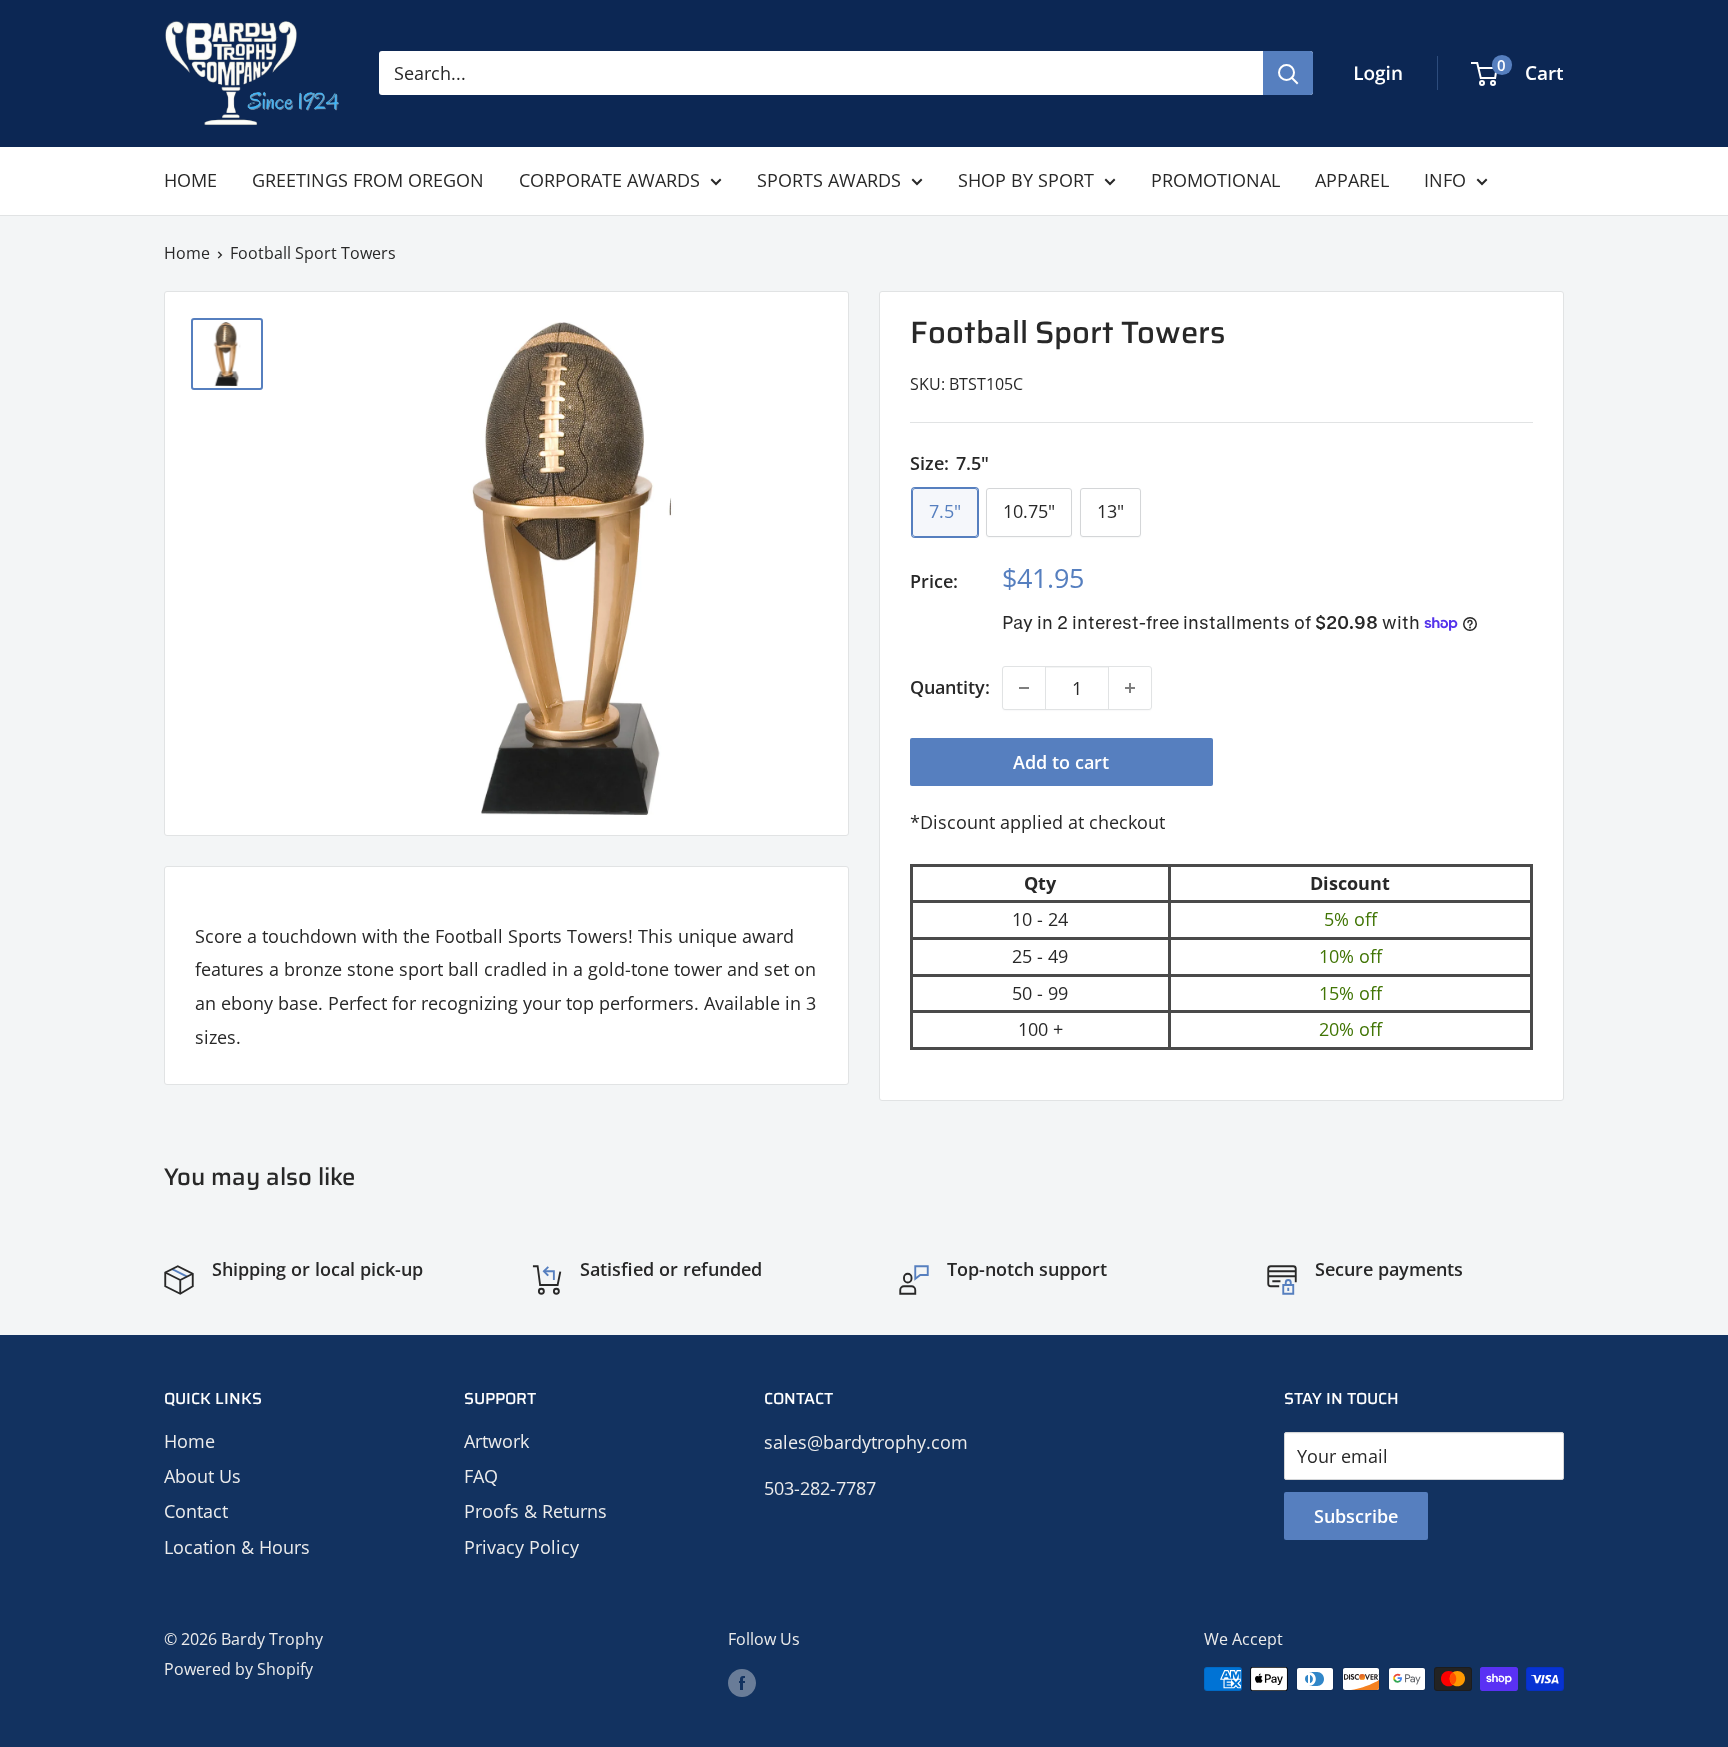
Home (187, 253)
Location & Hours (237, 1547)
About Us (202, 1476)
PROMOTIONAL (1215, 180)
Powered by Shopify (238, 1669)
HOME (190, 180)
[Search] (1288, 73)
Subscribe (1356, 1516)
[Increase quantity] (1130, 688)
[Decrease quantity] (1024, 688)
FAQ (481, 1476)
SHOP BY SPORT (1026, 180)
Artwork (496, 1441)
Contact (196, 1511)
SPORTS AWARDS (829, 180)
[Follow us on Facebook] (742, 1682)
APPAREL (1352, 180)
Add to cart (1061, 762)
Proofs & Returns (535, 1511)
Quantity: (950, 687)
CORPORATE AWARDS (609, 180)
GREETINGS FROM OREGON (368, 180)
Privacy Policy (521, 1547)
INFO (1445, 180)
